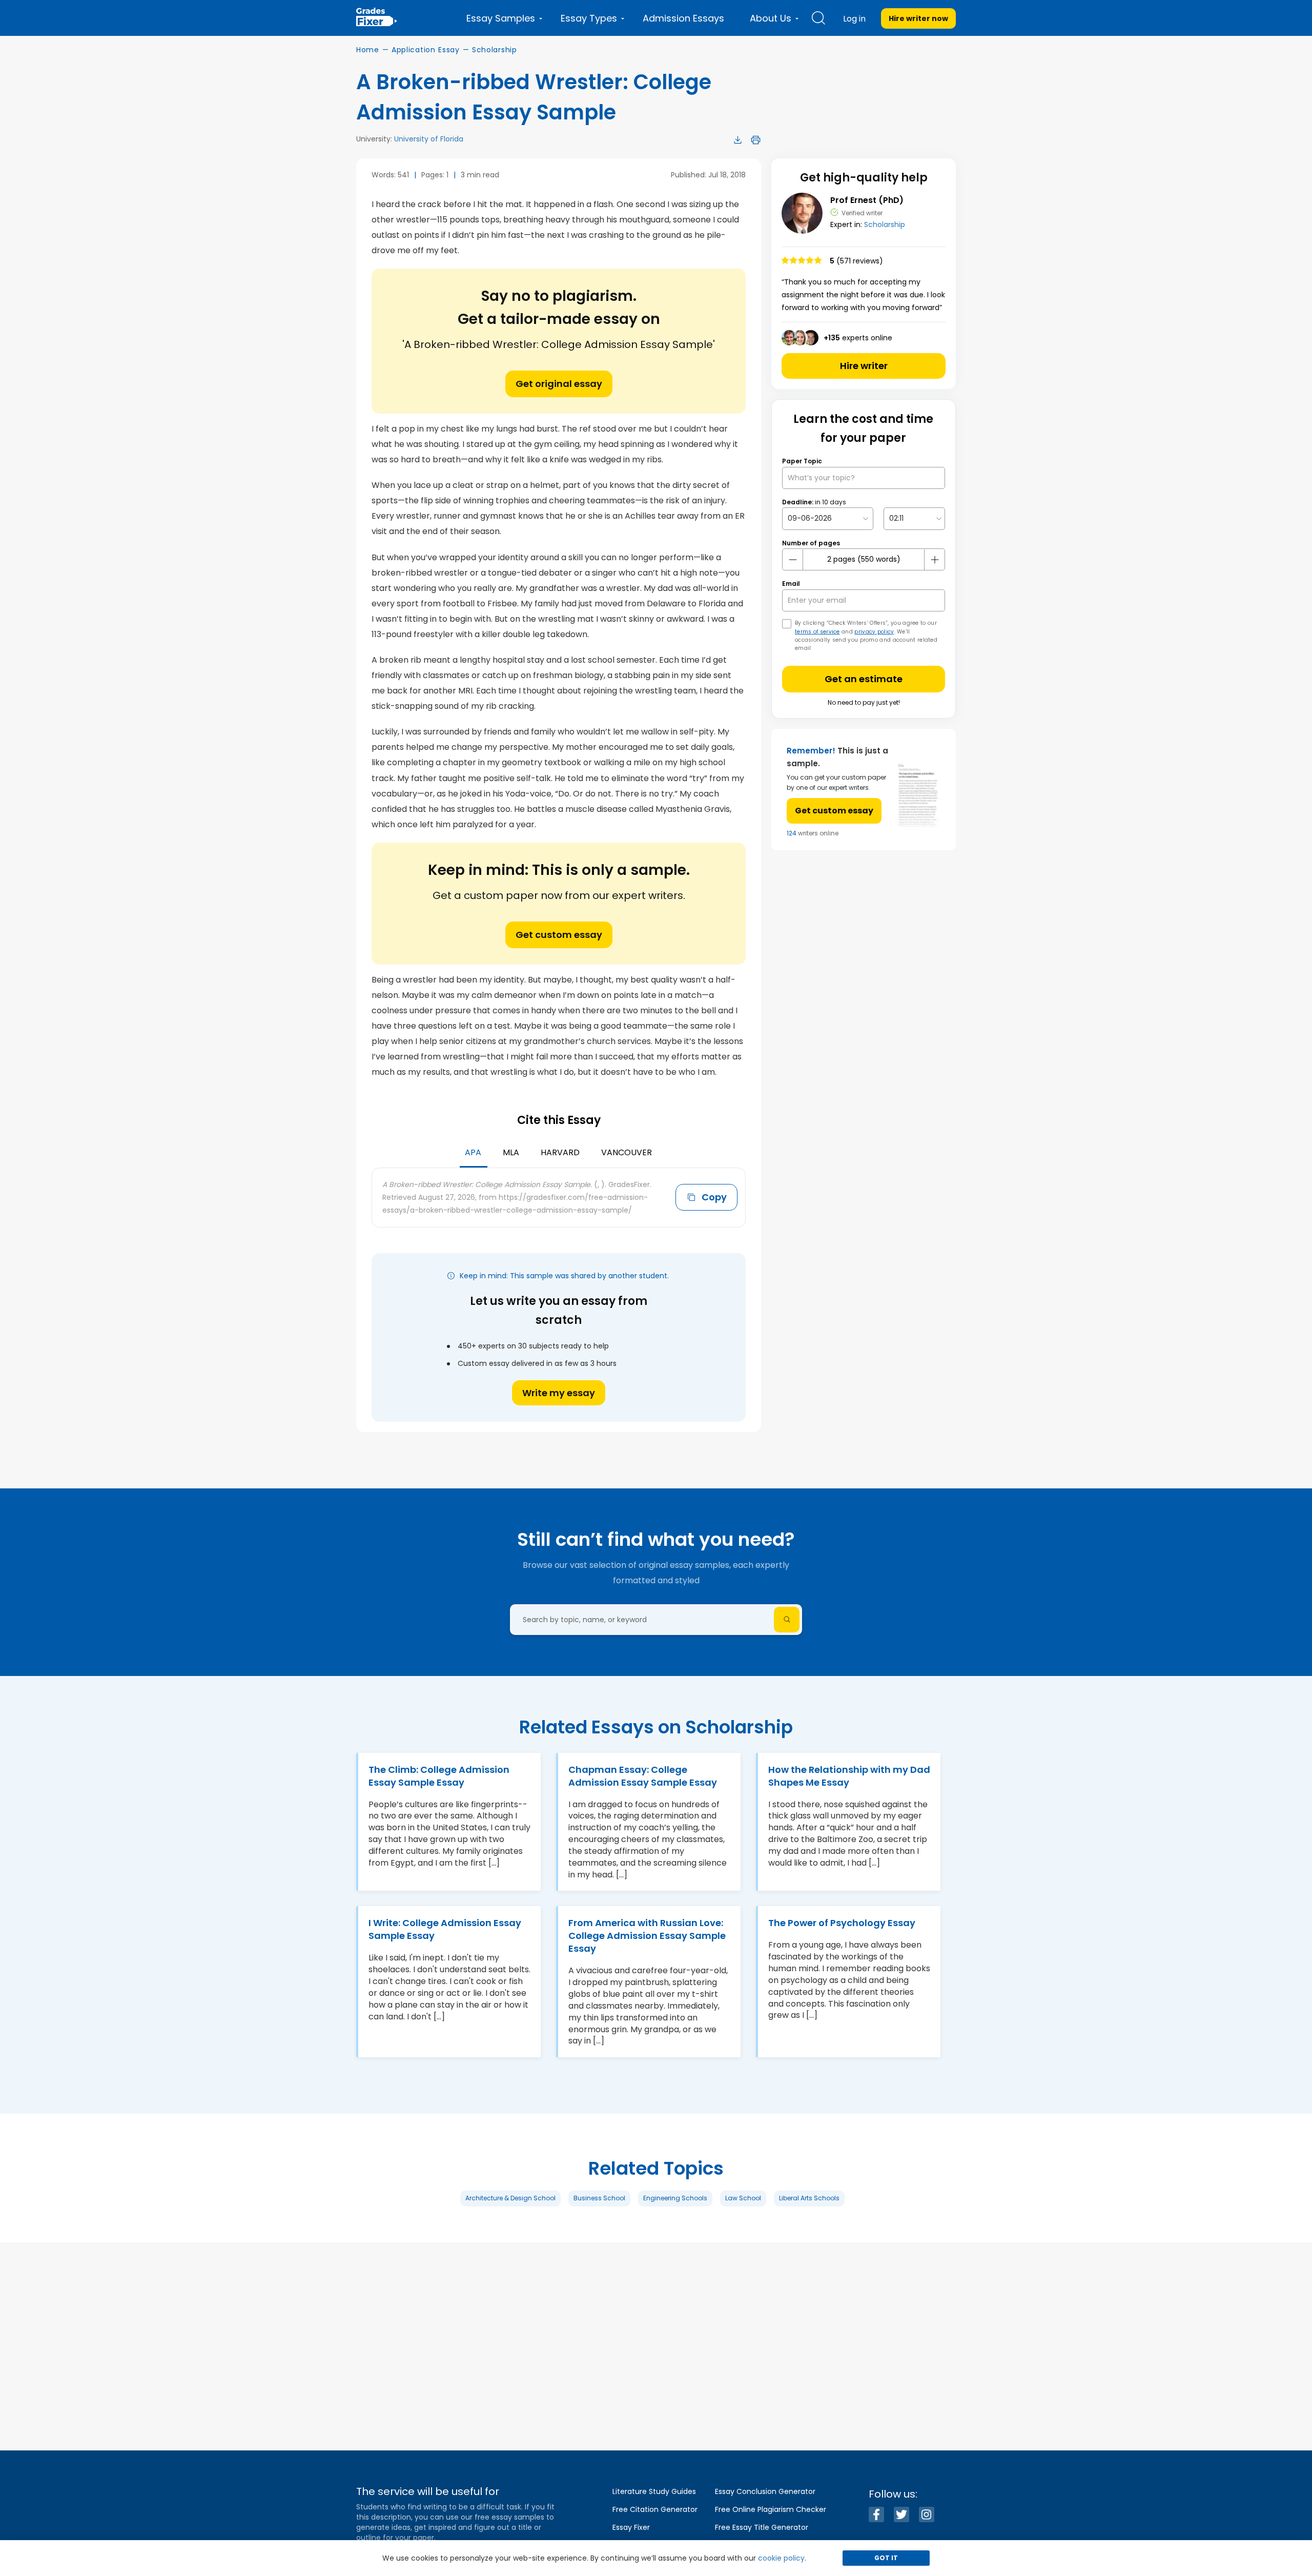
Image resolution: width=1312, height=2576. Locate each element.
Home (368, 50)
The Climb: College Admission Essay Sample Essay (439, 1776)
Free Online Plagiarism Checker (771, 2509)
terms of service (817, 632)
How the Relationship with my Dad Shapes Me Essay (849, 1776)
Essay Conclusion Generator (765, 2491)
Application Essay (426, 50)
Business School (599, 2198)
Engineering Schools (675, 2198)
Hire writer (864, 366)
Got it (886, 2558)
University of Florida (429, 139)
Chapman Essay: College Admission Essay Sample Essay (643, 1776)
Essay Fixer (631, 2527)
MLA (511, 1152)
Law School (743, 2198)
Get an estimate (864, 679)
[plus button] (934, 560)
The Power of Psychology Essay (842, 1923)
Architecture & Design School (510, 2198)
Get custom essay (559, 935)
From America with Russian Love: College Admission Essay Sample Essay (647, 1936)
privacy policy (874, 632)
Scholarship (495, 50)
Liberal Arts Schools (809, 2198)
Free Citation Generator (655, 2509)
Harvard (560, 1152)
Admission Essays (683, 18)
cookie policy (781, 2558)
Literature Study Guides (654, 2491)
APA (473, 1152)
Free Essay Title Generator (762, 2527)
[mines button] (793, 560)
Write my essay (559, 1393)
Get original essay (559, 384)
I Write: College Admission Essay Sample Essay (445, 1929)
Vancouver (627, 1152)
